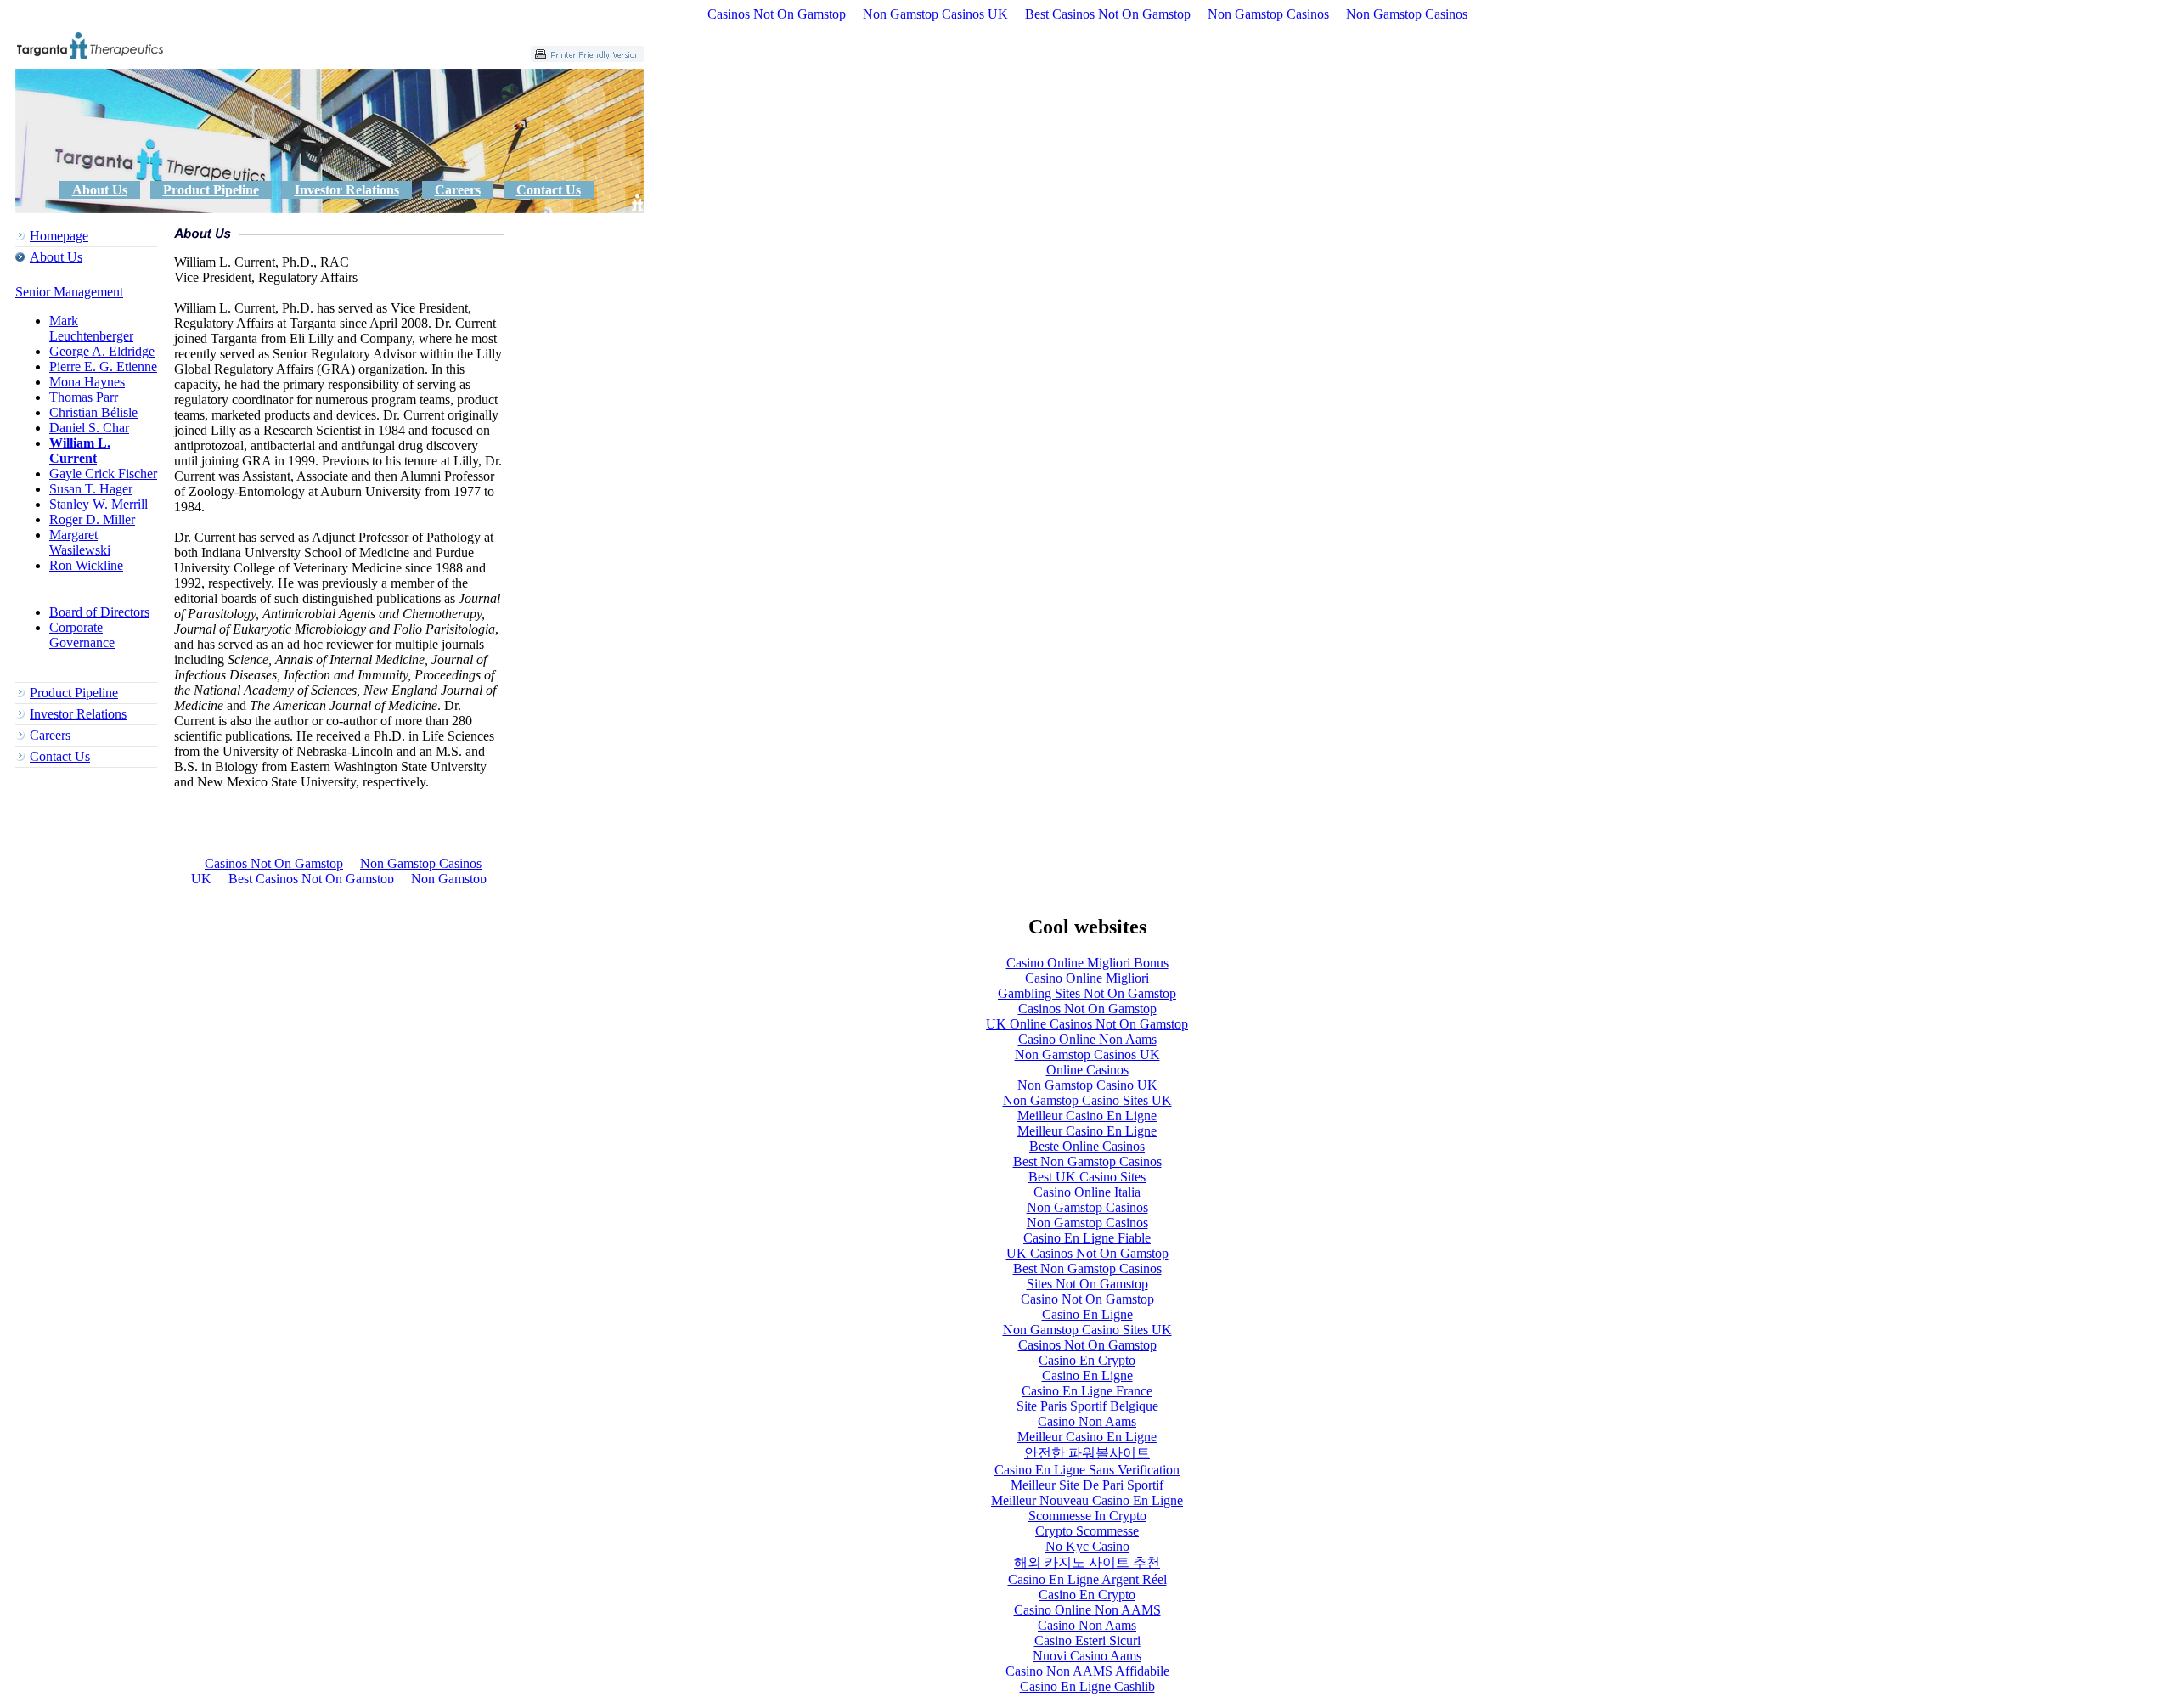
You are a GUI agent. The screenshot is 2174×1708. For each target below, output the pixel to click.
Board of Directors (99, 612)
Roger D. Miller (92, 519)
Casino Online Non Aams (1087, 1039)
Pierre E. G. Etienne (103, 366)
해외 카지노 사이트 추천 (1087, 1562)
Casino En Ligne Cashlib (1087, 1686)
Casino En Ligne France (1087, 1391)
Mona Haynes (87, 382)
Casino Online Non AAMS (1087, 1610)
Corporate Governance (82, 635)
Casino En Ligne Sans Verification (1087, 1470)
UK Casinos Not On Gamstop (1087, 1253)
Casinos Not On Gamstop (777, 14)
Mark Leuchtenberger (91, 328)
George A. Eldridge (102, 351)
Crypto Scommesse (1087, 1531)
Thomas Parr (84, 397)
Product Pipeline (211, 190)
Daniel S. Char (89, 428)
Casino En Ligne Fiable (1087, 1238)
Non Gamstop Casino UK (1087, 1085)
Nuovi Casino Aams (1087, 1656)
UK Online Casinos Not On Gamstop (1087, 1024)
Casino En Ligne (1087, 1314)
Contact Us (549, 190)
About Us (100, 190)
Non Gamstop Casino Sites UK (1087, 1100)
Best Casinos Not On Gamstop (1108, 14)
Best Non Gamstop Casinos (1087, 1161)
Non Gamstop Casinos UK (935, 14)
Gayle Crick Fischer (103, 474)
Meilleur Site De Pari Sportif (1087, 1485)
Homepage (59, 236)
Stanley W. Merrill (99, 504)
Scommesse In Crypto (1087, 1516)
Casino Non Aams (1087, 1421)
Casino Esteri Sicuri (1087, 1640)
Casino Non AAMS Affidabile (1087, 1671)
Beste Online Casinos (1087, 1146)
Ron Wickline (86, 565)
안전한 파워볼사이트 (1087, 1453)
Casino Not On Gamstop (1087, 1299)
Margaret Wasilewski (80, 542)
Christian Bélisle (93, 412)
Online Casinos (1087, 1070)
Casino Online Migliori (1087, 978)
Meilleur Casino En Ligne (1087, 1116)
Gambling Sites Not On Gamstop (1087, 993)
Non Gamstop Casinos (1268, 14)
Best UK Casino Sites (1087, 1177)
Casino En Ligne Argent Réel (1087, 1579)
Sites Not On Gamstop (1087, 1284)
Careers (458, 190)
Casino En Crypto (1087, 1360)
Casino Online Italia (1087, 1192)
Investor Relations (347, 190)
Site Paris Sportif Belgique (1087, 1406)
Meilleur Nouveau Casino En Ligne (1087, 1500)
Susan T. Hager (91, 489)
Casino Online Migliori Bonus (1087, 963)
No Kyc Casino (1087, 1546)
